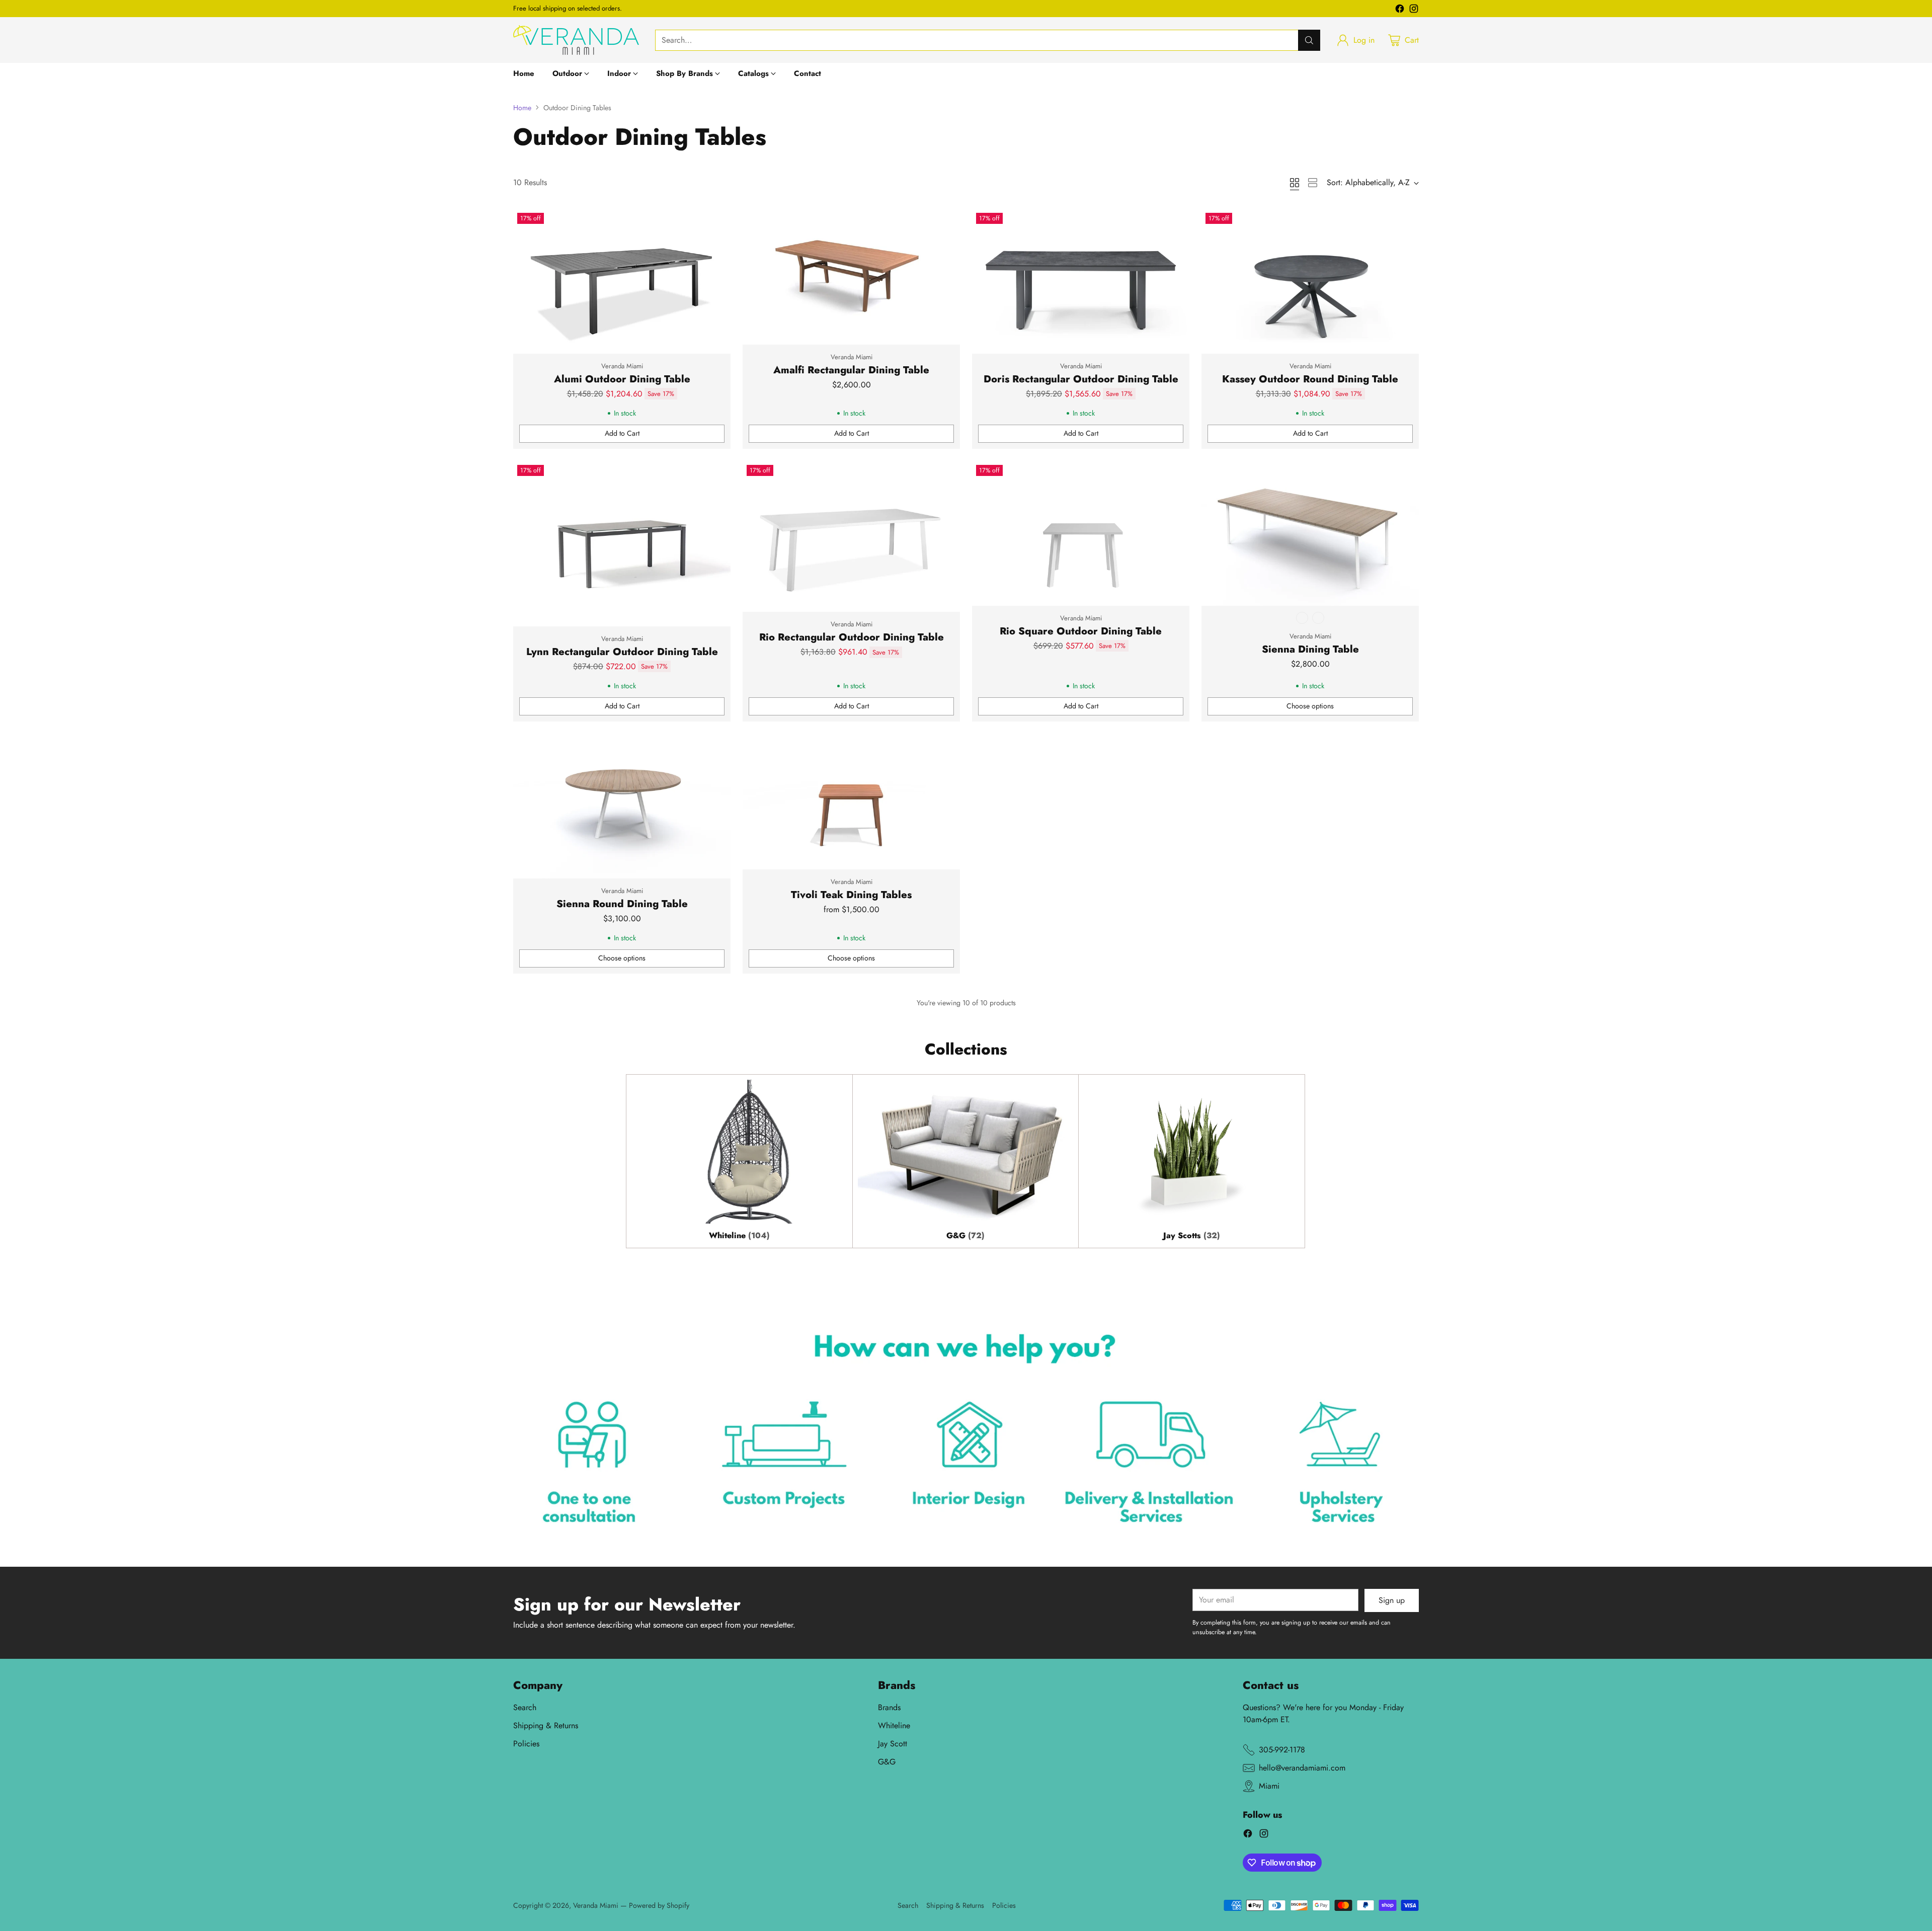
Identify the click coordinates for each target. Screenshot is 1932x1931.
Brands (889, 1707)
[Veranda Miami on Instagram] (1414, 10)
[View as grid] (1295, 183)
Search (525, 1707)
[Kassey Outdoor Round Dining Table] (1310, 281)
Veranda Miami (596, 1905)
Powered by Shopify (659, 1905)
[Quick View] (717, 222)
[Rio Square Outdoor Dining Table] (1081, 533)
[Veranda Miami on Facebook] (1400, 10)
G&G (887, 1762)
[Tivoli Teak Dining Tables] (851, 801)
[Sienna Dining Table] (1310, 533)
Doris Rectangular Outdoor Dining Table (1081, 379)
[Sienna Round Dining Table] (622, 806)
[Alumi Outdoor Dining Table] (622, 281)
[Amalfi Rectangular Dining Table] (851, 277)
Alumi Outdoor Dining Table (622, 379)
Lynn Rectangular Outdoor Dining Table (622, 652)
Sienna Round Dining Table (622, 904)
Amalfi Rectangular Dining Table (851, 370)
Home (522, 108)
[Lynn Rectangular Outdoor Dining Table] (622, 544)
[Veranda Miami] (576, 40)
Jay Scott (893, 1744)
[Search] (1309, 40)
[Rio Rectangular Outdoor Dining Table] (851, 536)
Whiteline (894, 1725)
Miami (1269, 1786)
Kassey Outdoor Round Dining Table (1310, 379)
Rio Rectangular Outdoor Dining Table (852, 637)
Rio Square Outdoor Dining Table (1081, 631)
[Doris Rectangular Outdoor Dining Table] (1081, 281)
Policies (526, 1744)
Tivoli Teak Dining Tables (851, 895)
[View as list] (1313, 183)
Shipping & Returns (546, 1725)
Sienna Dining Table (1310, 649)
